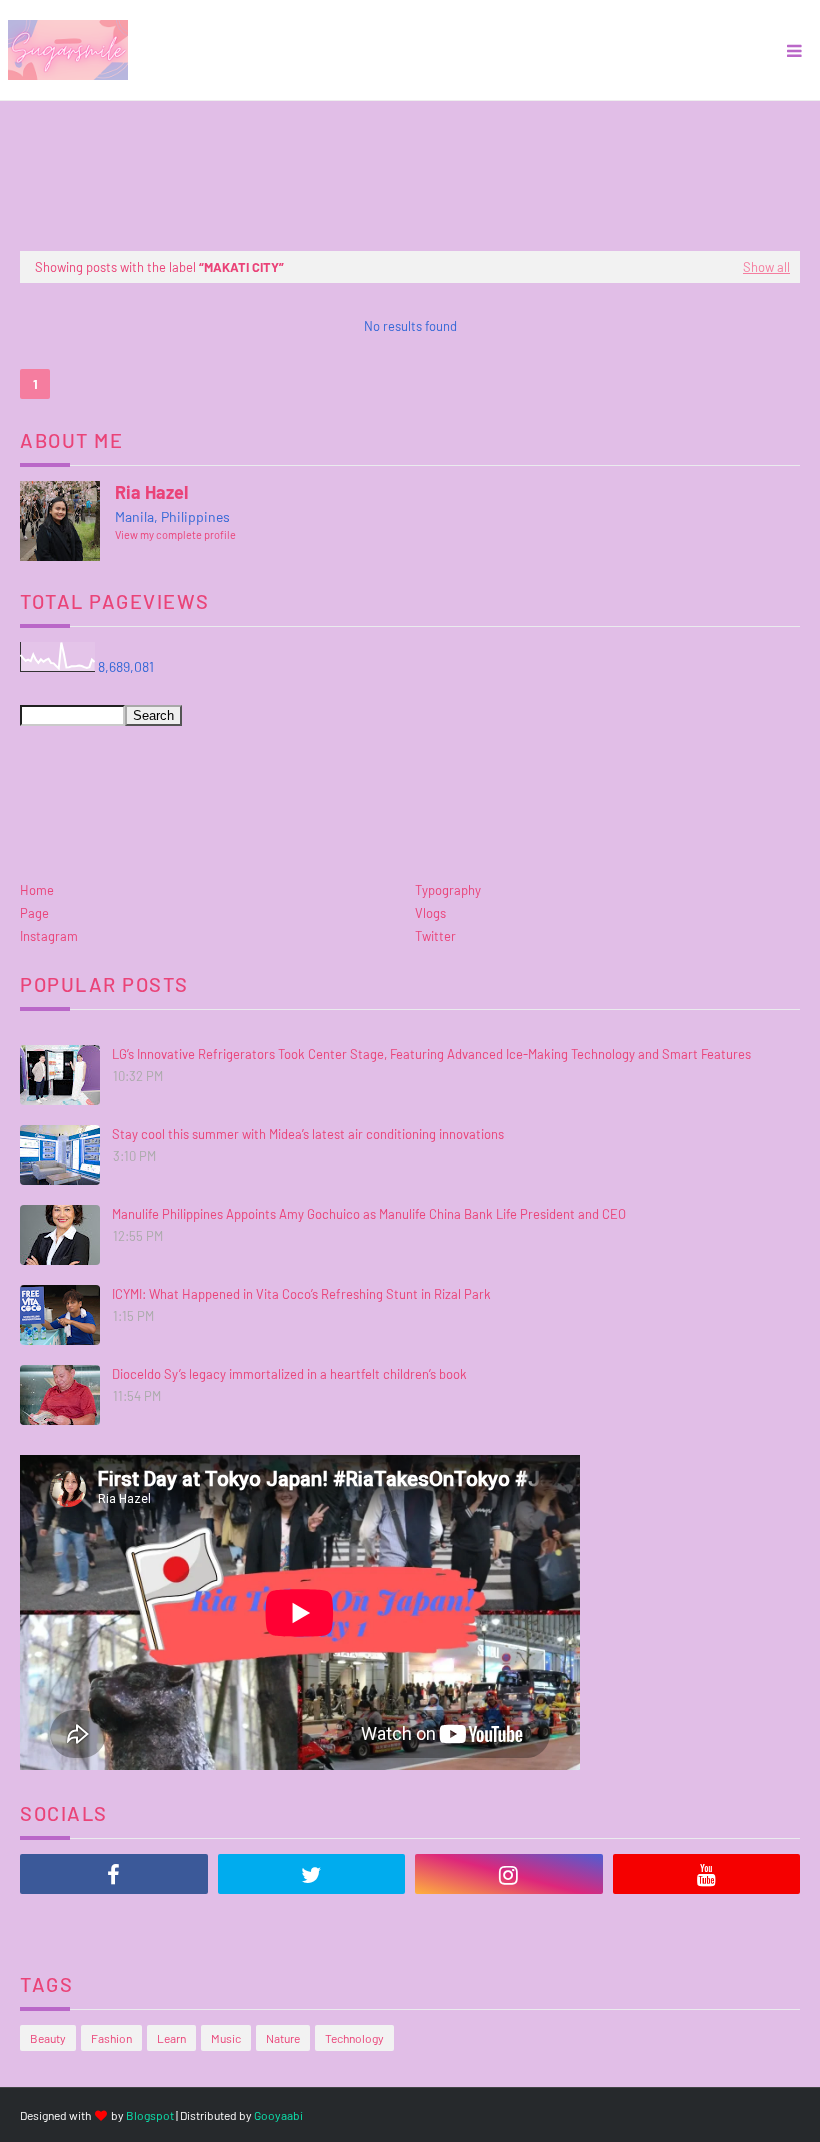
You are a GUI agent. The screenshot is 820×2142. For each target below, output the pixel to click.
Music (226, 2038)
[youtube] (707, 1874)
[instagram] (509, 1874)
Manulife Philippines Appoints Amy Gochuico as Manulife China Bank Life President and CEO (369, 1214)
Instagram (49, 936)
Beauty (48, 2038)
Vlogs (430, 913)
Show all (766, 267)
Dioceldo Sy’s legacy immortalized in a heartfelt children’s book (289, 1374)
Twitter (435, 936)
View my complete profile (175, 534)
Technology (354, 2038)
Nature (283, 2038)
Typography (448, 890)
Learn (171, 2038)
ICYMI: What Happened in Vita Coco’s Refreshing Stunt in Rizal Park (301, 1294)
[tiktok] (114, 1924)
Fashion (111, 2038)
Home (37, 890)
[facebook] (114, 1874)
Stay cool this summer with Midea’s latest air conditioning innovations (308, 1134)
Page (34, 913)
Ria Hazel (151, 492)
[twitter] (312, 1874)
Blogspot (150, 2115)
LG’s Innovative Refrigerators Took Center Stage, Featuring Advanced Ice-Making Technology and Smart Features (431, 1054)
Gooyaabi (278, 2115)
